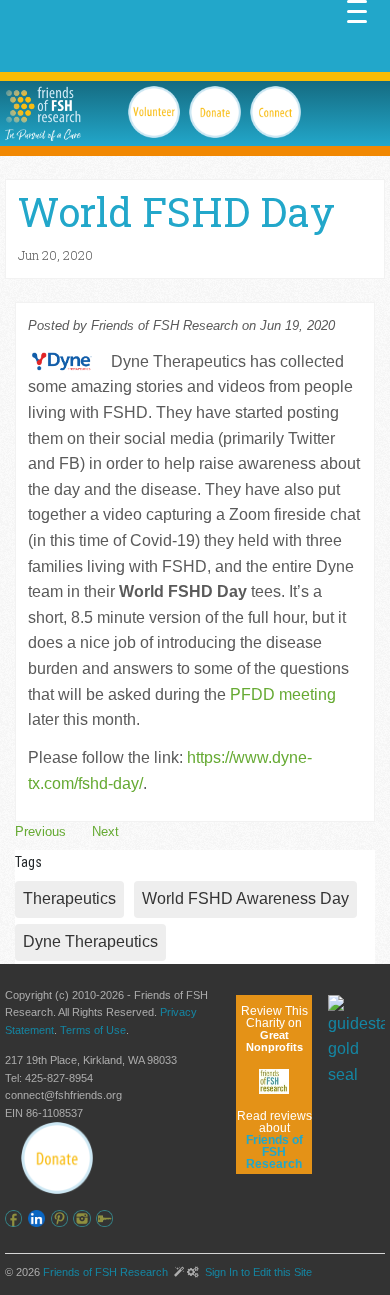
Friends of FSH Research (105, 1272)
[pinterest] (62, 1218)
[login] (107, 1218)
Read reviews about (274, 1140)
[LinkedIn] (39, 1218)
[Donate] (57, 1158)
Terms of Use (93, 1030)
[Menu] (357, 10)
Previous (40, 831)
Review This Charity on (274, 1028)
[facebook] (16, 1218)
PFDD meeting (283, 694)
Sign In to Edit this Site (257, 1272)
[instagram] (84, 1218)
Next (105, 831)
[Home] (43, 104)
